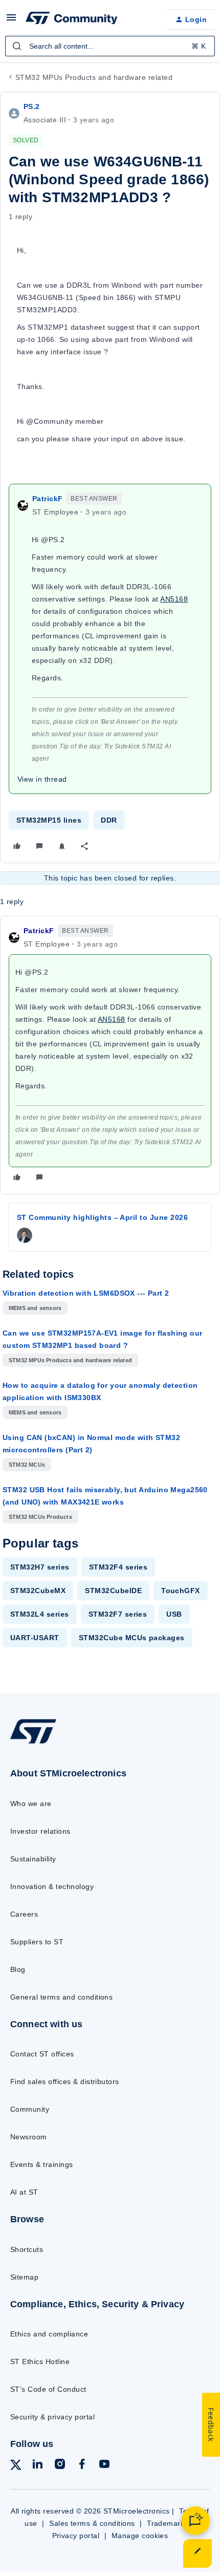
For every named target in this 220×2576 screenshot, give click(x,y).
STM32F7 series (118, 1614)
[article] (110, 1055)
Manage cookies (140, 2536)
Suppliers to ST (37, 1942)
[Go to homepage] (33, 1743)
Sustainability (33, 1859)
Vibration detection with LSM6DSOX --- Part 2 (86, 1293)
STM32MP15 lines (49, 820)
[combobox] (110, 46)
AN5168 (174, 599)
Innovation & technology (52, 1886)
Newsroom (29, 2137)
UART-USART (35, 1638)
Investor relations (40, 1831)
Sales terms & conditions (92, 2523)
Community (30, 2109)
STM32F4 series (118, 1567)
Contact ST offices (42, 2054)
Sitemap (24, 2277)
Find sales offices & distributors (65, 2081)
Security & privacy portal (52, 2417)
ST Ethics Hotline (40, 2362)
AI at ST (24, 2192)
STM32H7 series (40, 1567)
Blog (18, 1969)
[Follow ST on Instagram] (60, 2466)
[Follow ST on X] (16, 2467)
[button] (11, 21)
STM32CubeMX (38, 1591)
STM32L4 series (40, 1614)
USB (174, 1614)
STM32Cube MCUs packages (132, 1638)
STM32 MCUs (27, 1465)
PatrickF (47, 499)
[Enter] (17, 46)
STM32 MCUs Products (40, 1517)
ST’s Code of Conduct (48, 2389)
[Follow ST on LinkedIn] (37, 2466)
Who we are (31, 1804)
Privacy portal (76, 2536)
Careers (24, 1914)
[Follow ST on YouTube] (104, 2466)
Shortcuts (27, 2249)
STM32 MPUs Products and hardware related (94, 77)
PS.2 (32, 106)
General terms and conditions (61, 1997)
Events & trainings (42, 2164)
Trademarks (168, 2523)
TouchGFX (181, 1591)
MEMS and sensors (35, 1308)
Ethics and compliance (49, 2334)
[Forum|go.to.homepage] (72, 19)
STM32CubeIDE (113, 1591)
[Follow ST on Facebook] (82, 2466)
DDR (109, 820)
